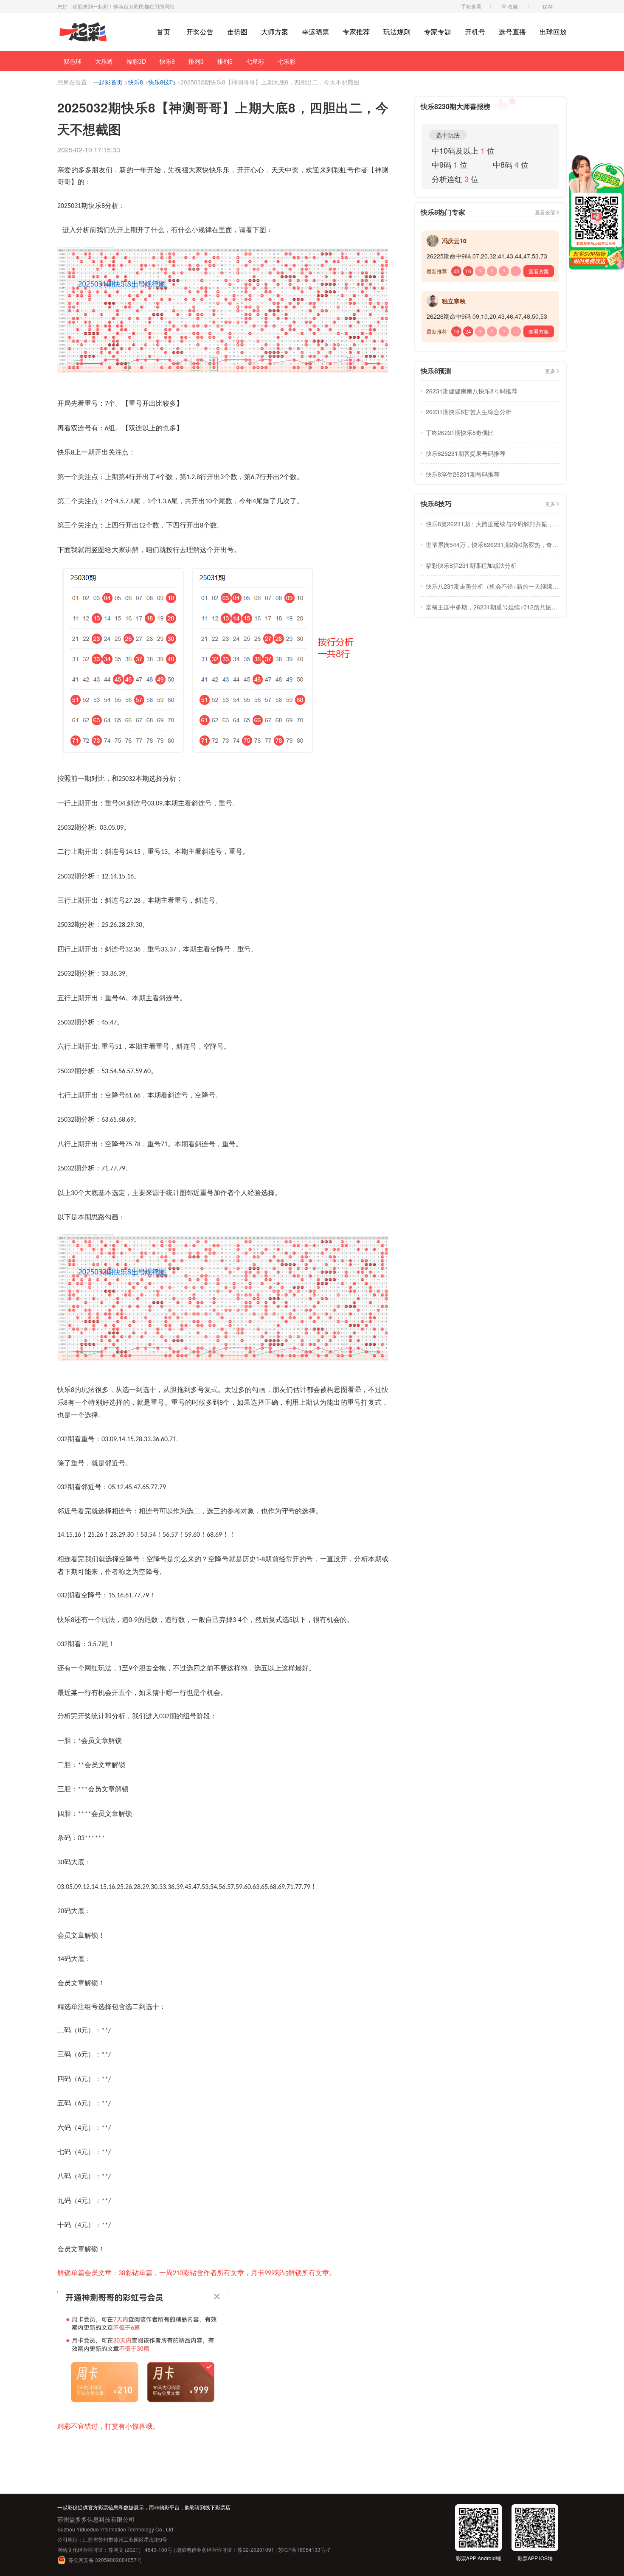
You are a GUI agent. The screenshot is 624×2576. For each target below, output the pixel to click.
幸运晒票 (315, 32)
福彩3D (136, 61)
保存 (548, 6)
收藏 (513, 6)
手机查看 (471, 6)
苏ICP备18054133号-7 (304, 2549)
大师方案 (275, 32)
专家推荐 (356, 32)
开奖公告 (200, 32)
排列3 (196, 61)
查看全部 (545, 212)
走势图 (237, 32)
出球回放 (553, 32)
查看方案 (539, 271)
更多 (550, 371)
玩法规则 (397, 32)
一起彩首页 (108, 82)
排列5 (225, 61)
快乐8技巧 (162, 82)
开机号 (475, 32)
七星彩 (255, 61)
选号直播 (512, 32)
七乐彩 (287, 61)
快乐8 (167, 61)
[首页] (83, 32)
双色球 (73, 61)
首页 (163, 32)
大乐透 (104, 61)
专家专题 (438, 32)
